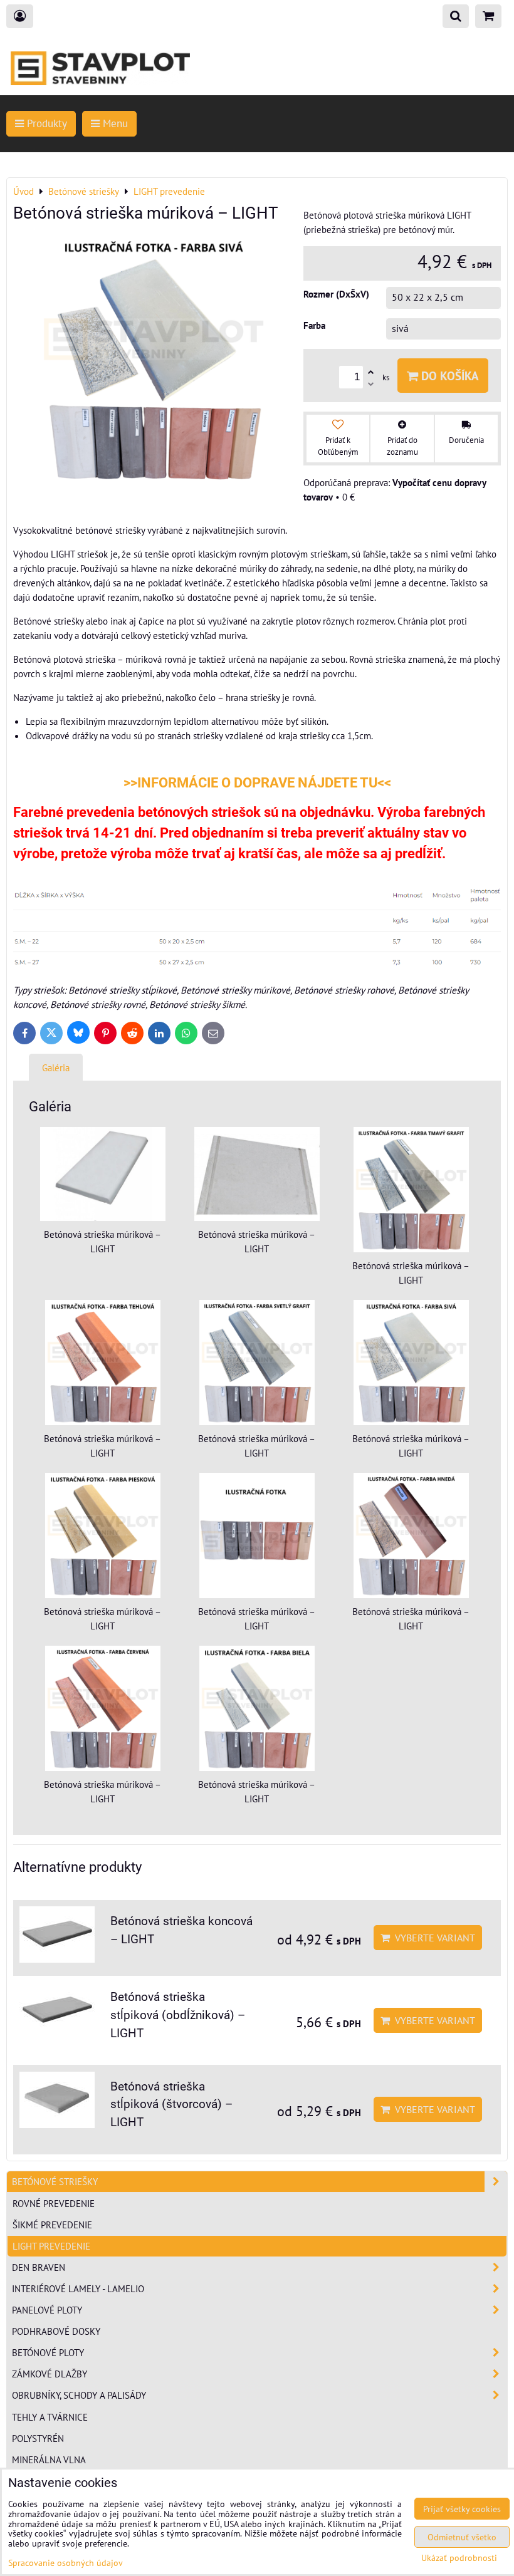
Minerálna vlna (49, 2459)
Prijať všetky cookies (462, 2509)
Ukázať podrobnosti (459, 2558)
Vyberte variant (433, 1938)
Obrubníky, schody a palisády (79, 2395)
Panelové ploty (47, 2310)
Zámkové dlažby (50, 2374)
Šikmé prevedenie (52, 2225)
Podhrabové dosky (56, 2331)
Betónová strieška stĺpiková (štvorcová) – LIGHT (171, 2105)
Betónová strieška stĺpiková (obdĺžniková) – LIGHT (178, 2015)
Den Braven (39, 2267)
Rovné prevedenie (54, 2203)
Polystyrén (38, 2438)
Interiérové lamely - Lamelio (78, 2288)
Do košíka (448, 376)
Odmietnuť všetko (462, 2537)
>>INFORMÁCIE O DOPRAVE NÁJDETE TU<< (257, 783)
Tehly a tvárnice (50, 2417)
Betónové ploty (48, 2352)
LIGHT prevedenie (51, 2246)
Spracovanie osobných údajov (66, 2563)
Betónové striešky (55, 2181)
